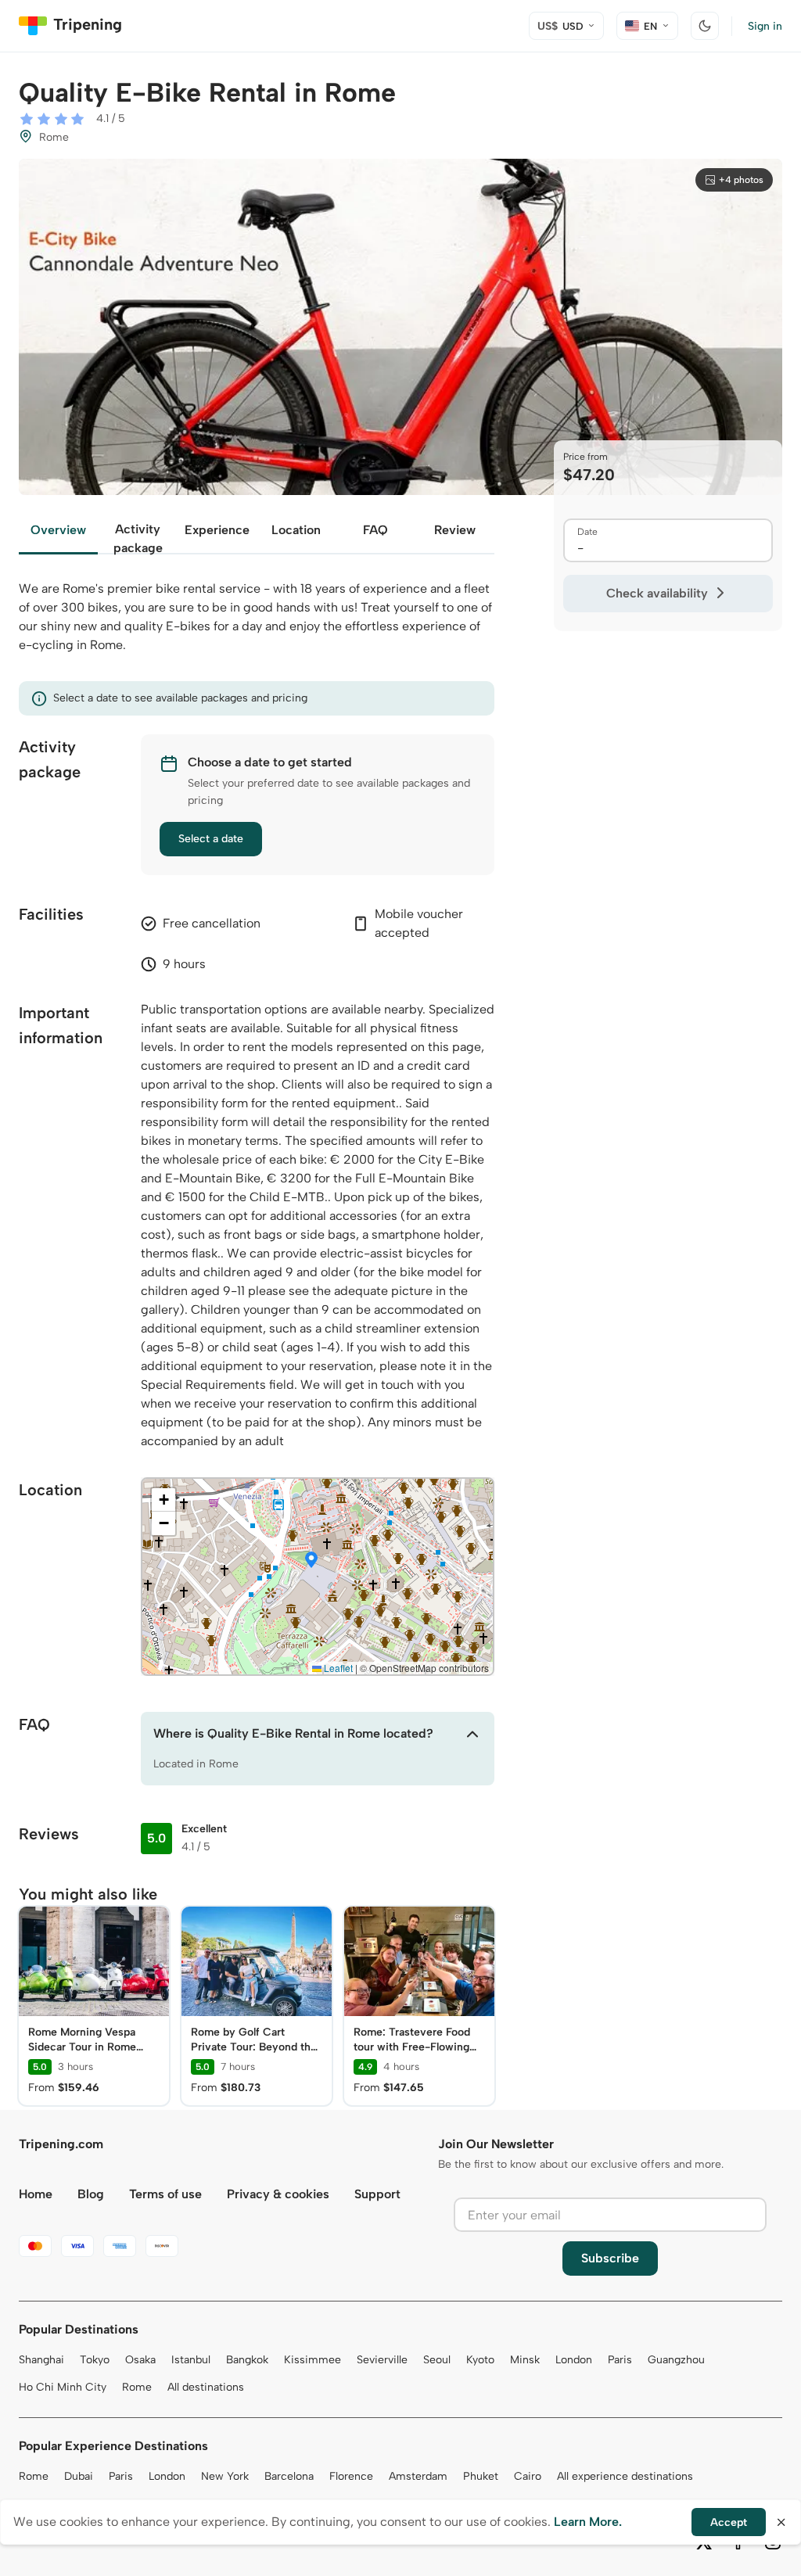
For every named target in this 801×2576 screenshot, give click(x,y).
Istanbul (191, 2360)
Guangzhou (676, 2360)
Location (296, 530)
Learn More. (588, 2522)
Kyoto (480, 2360)
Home (36, 2194)
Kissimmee (312, 2360)
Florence (351, 2476)
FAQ (375, 530)
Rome (137, 2387)
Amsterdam (418, 2476)
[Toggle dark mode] (705, 26)
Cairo (528, 2476)
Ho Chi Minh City (63, 2387)
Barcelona (289, 2476)
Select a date (211, 839)
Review (455, 530)
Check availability (657, 593)
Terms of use (165, 2194)
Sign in (765, 26)
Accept (729, 2522)
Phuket (481, 2476)
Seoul (437, 2360)
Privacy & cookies (278, 2194)
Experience (217, 530)
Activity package (138, 538)
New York (225, 2476)
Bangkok (247, 2360)
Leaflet (337, 1668)
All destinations (206, 2387)
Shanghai (41, 2360)
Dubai (79, 2476)
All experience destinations (625, 2476)
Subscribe (610, 2258)
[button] (311, 1561)
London (574, 2360)
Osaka (140, 2360)
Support (377, 2194)
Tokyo (95, 2360)
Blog (91, 2194)
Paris (620, 2360)
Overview (58, 530)
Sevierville (382, 2360)
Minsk (525, 2360)
